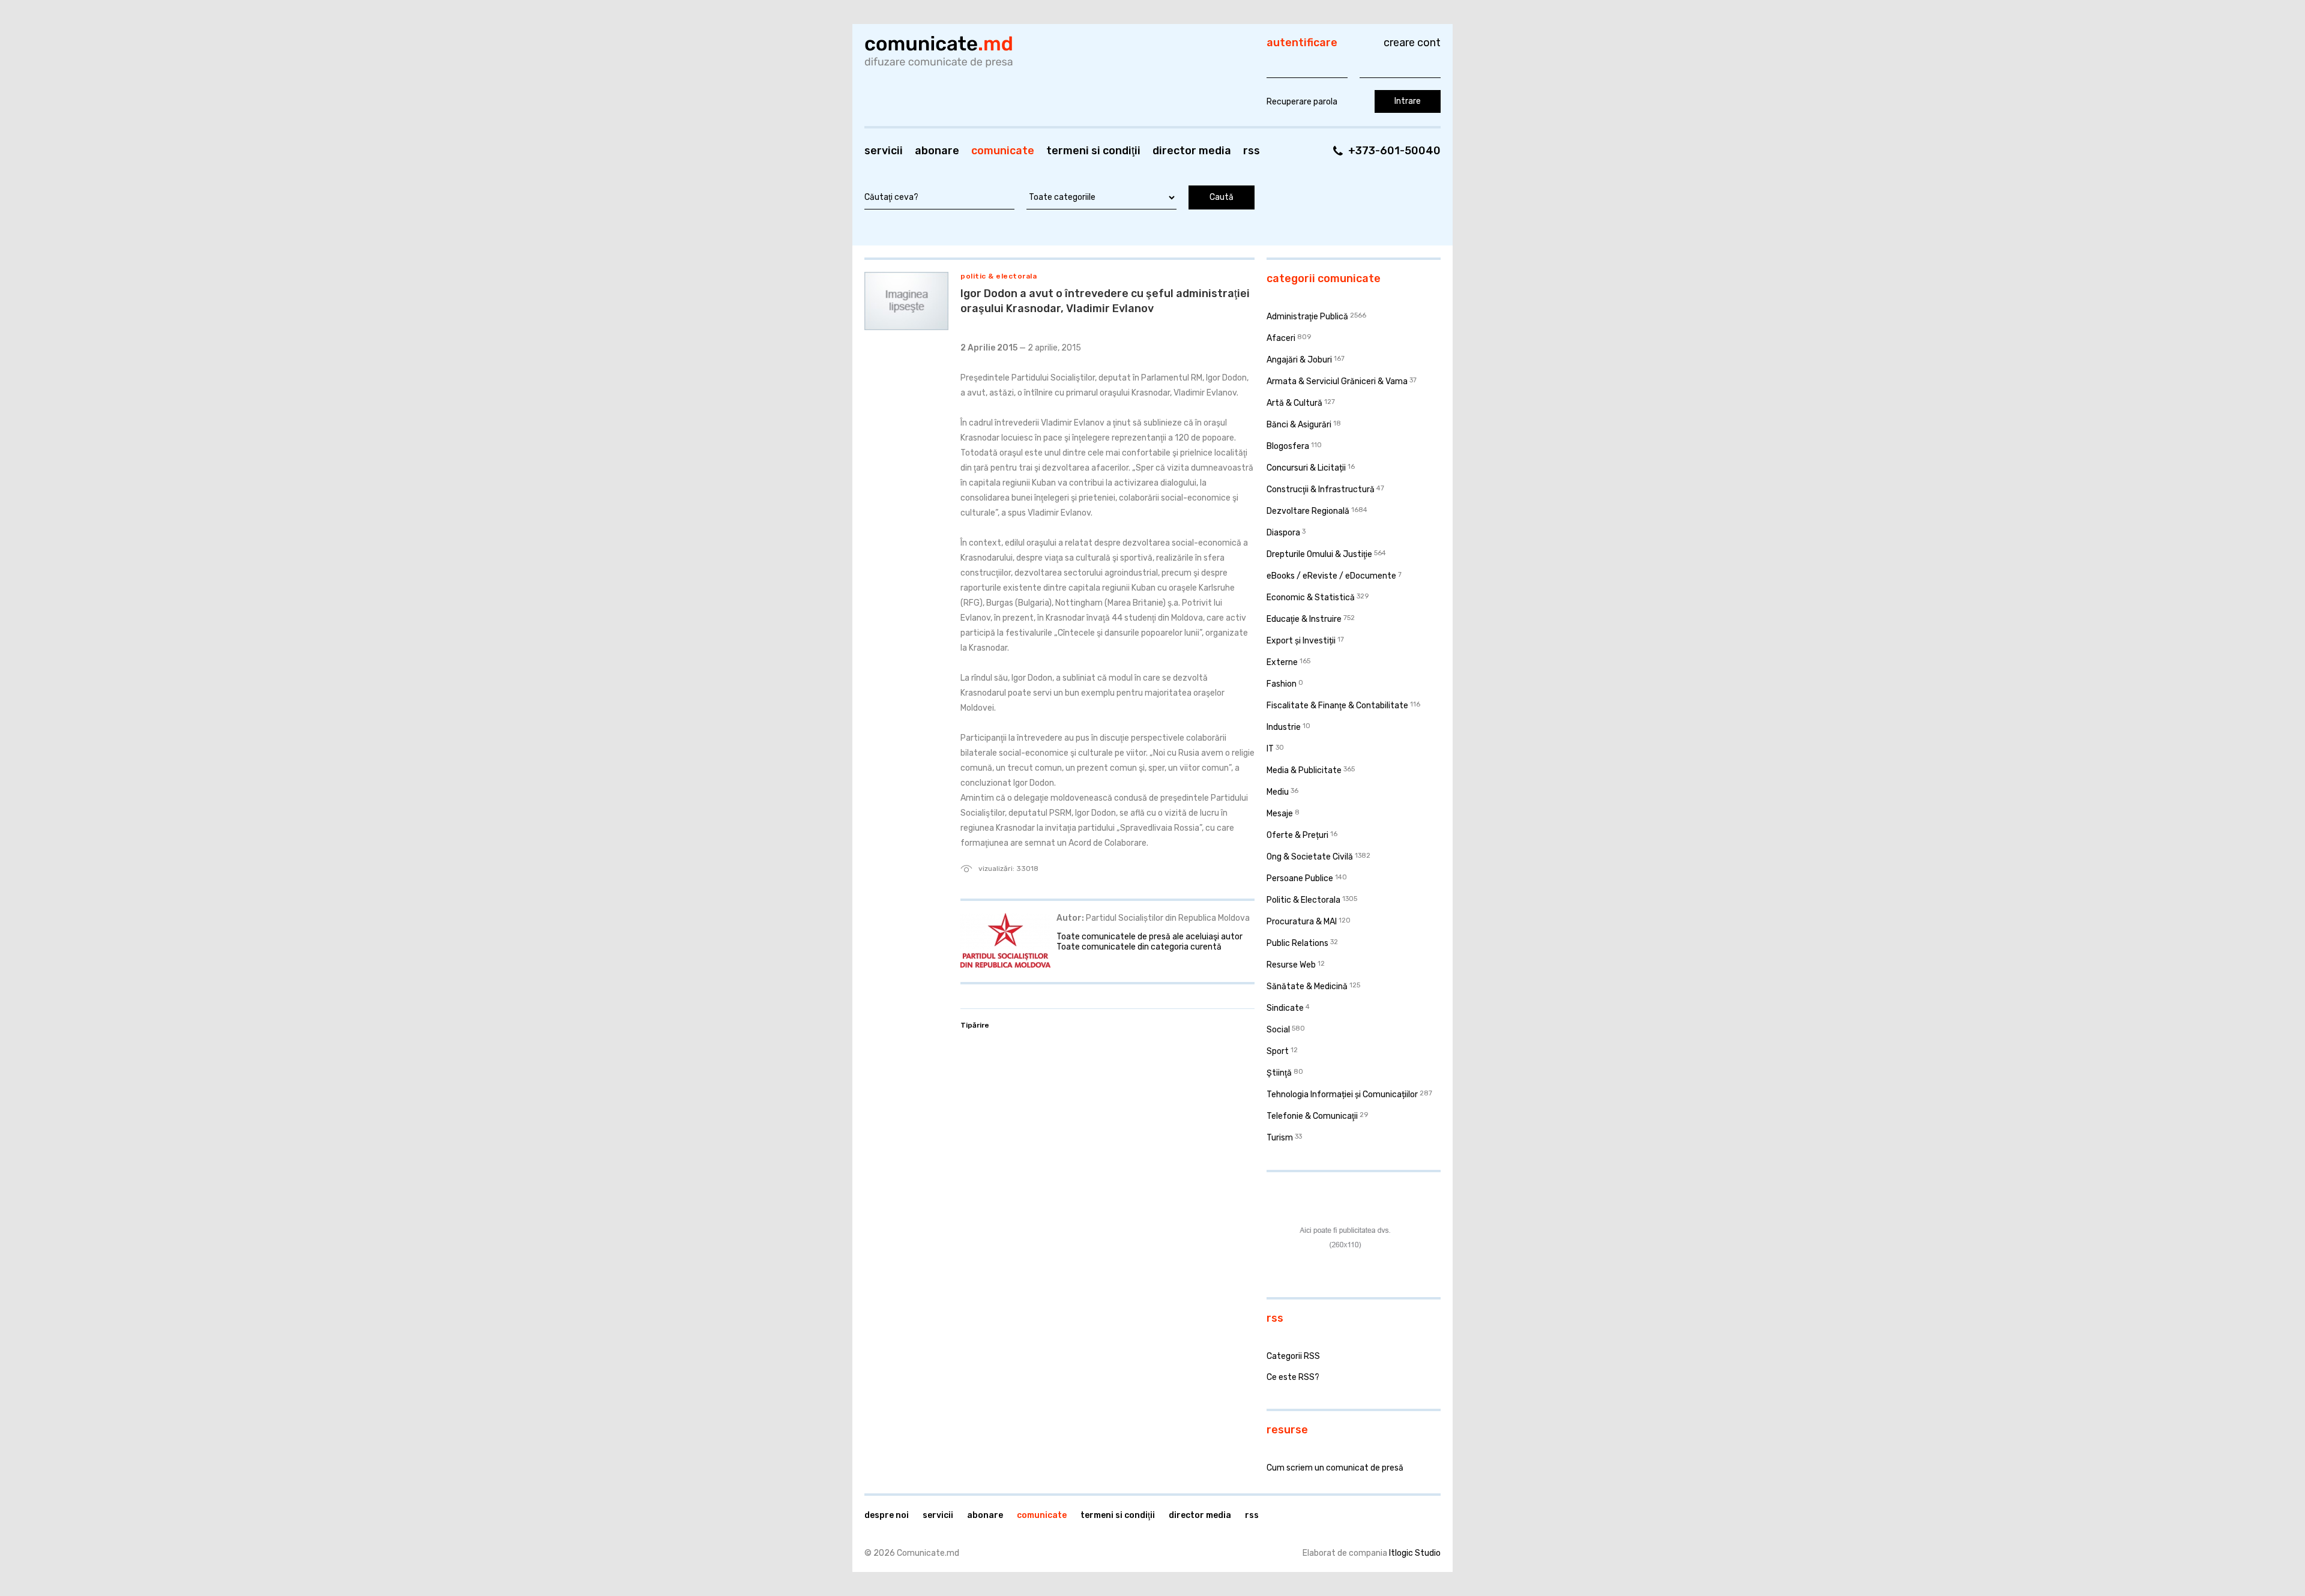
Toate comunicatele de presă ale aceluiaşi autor (1149, 937)
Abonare (937, 151)
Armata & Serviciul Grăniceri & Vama (1337, 381)
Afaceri (1281, 338)
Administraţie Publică (1307, 317)
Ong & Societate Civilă (1310, 857)
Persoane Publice (1300, 878)
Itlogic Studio (1415, 1553)
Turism (1280, 1138)
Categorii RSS (1293, 1356)
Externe (1282, 662)
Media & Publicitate (1304, 770)
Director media (1192, 151)
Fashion (1282, 684)
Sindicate (1285, 1008)
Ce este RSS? (1293, 1377)
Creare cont (1412, 43)
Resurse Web (1291, 965)
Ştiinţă (1279, 1073)
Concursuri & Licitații (1306, 468)
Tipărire (975, 1025)
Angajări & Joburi (1299, 360)
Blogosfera (1288, 446)
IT (1270, 749)
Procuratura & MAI (1302, 922)
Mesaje (1280, 814)
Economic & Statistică (1311, 598)
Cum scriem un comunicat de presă (1335, 1468)
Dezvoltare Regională (1308, 511)
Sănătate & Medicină (1307, 986)
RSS (1252, 151)
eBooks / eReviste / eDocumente (1331, 576)
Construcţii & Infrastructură (1321, 489)
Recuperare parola (1302, 102)
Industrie (1284, 727)
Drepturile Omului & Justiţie (1319, 554)
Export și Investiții (1301, 641)
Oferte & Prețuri (1297, 835)
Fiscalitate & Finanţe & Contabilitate (1337, 706)
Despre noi (887, 1515)
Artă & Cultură (1294, 403)
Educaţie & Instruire (1304, 619)
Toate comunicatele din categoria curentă (1139, 947)
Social (1278, 1030)
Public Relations (1297, 943)
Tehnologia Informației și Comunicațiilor (1342, 1095)
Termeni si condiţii (1093, 151)
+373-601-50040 (1394, 151)
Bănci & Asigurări (1299, 425)
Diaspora (1283, 533)
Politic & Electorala (999, 276)
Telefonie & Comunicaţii (1312, 1116)
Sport (1278, 1051)
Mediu (1278, 792)
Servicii (884, 151)
